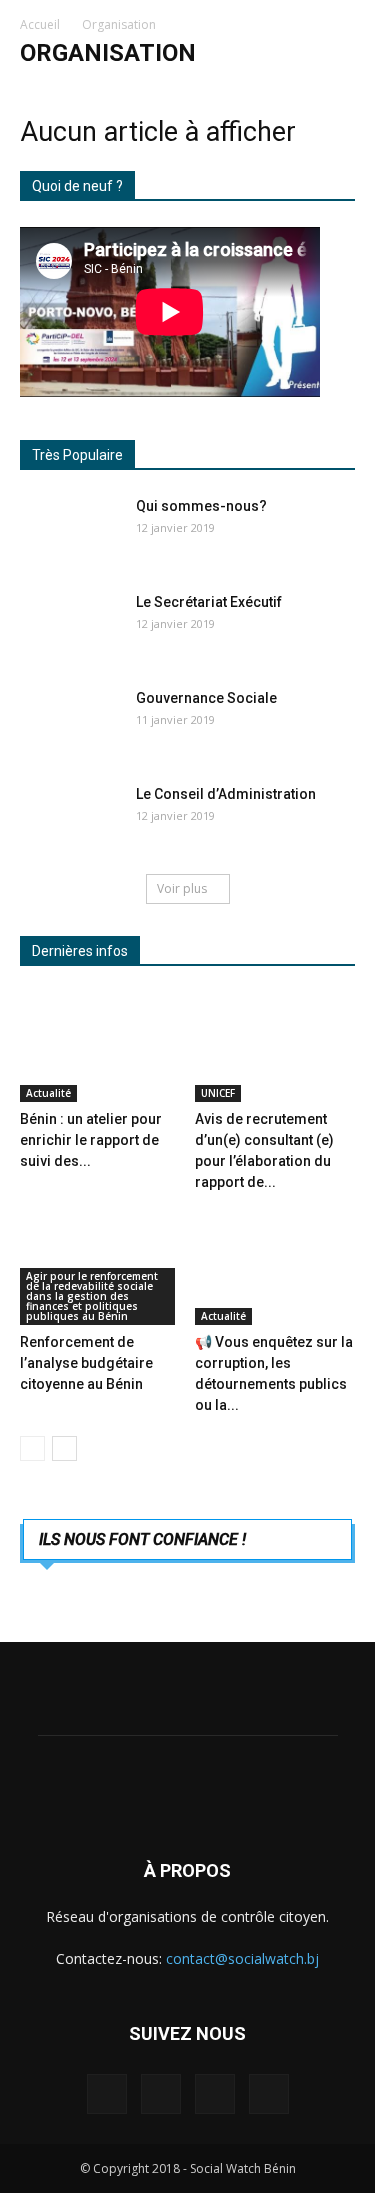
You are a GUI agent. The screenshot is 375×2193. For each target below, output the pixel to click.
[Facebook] (107, 2094)
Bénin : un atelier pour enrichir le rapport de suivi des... (91, 1140)
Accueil (40, 24)
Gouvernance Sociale (206, 698)
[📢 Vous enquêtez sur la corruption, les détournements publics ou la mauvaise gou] (275, 1270)
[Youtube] (269, 2094)
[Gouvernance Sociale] (70, 723)
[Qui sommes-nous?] (70, 531)
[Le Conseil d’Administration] (70, 819)
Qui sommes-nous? (201, 506)
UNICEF (218, 1093)
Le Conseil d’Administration (226, 794)
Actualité (48, 1093)
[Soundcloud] (161, 2094)
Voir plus (182, 888)
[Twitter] (215, 2094)
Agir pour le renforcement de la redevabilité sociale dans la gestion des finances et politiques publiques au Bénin (92, 1296)
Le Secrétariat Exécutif (209, 602)
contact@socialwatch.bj (242, 1958)
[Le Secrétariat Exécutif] (70, 627)
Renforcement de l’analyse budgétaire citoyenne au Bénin (86, 1363)
